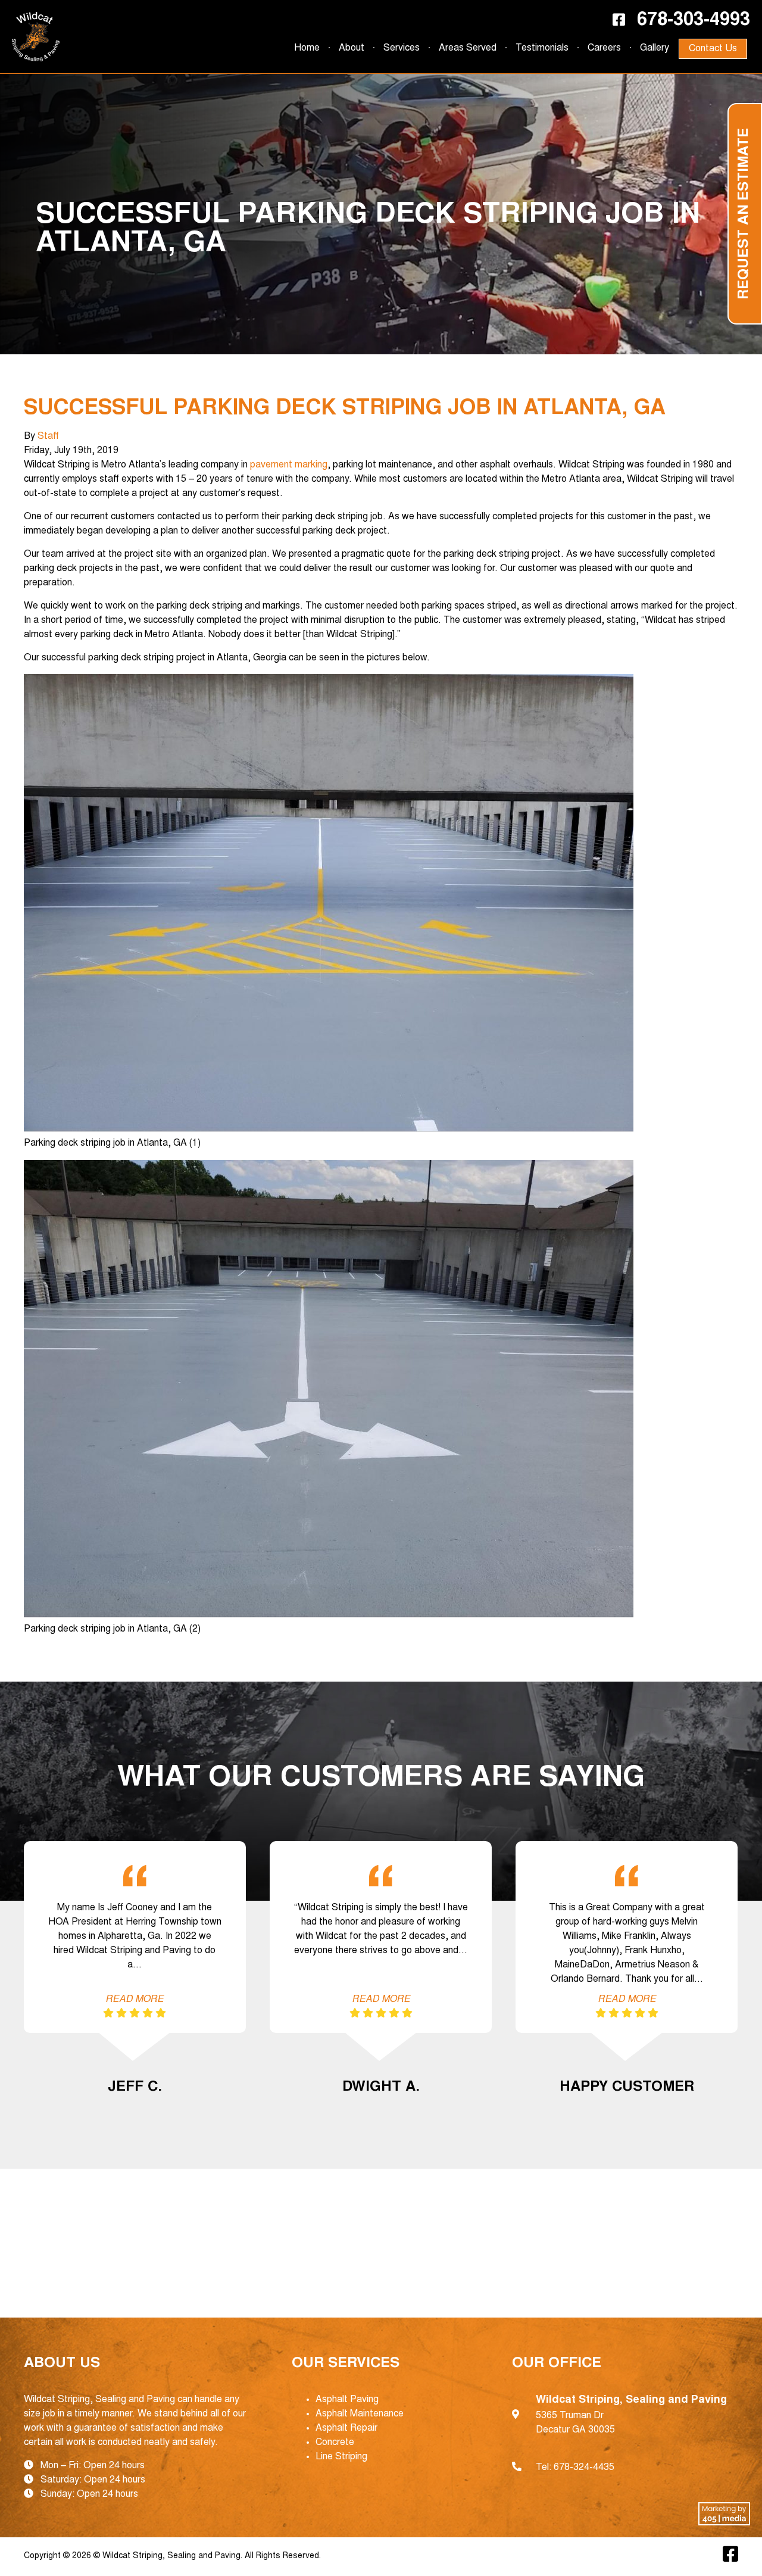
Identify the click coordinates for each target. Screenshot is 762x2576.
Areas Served (468, 48)
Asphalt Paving (347, 2400)
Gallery (655, 48)
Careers (604, 48)
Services (402, 48)
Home (307, 48)
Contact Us (713, 49)
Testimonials (542, 48)
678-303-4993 (694, 21)
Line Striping (341, 2457)
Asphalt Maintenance (360, 2414)
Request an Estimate (745, 214)
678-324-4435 (584, 2468)
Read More (135, 2000)
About (352, 48)
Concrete (335, 2443)
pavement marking (289, 465)
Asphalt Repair (346, 2428)
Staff (48, 436)
